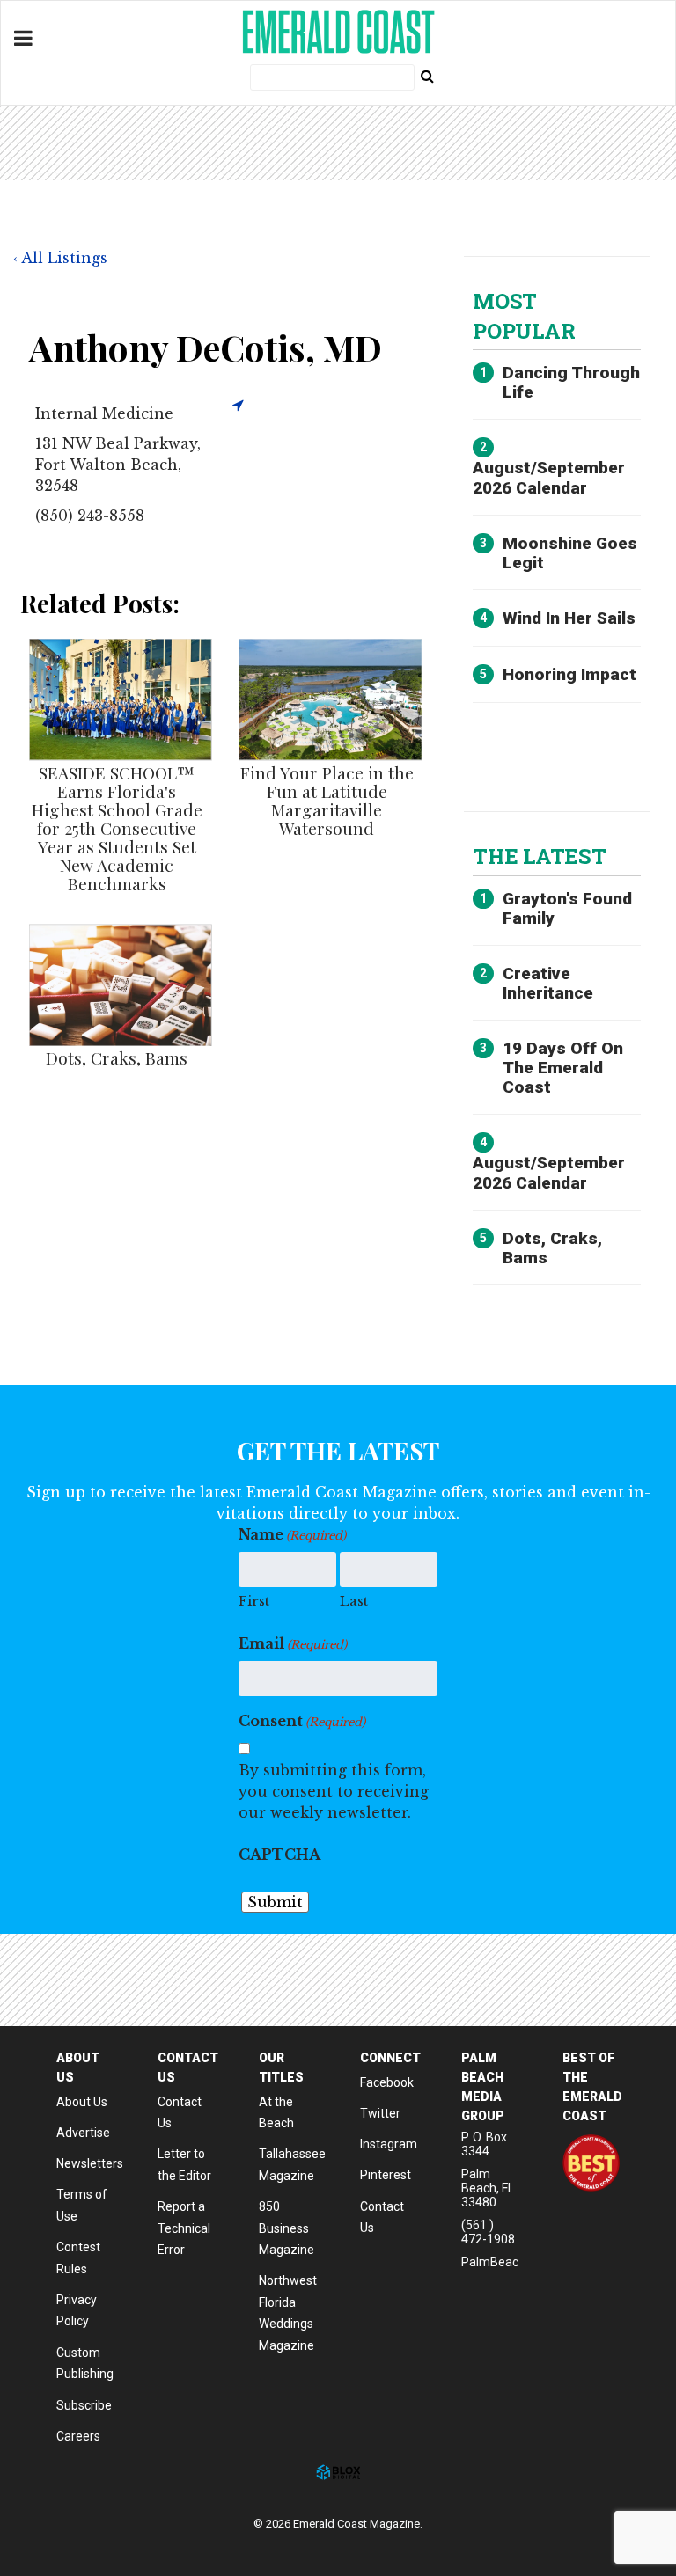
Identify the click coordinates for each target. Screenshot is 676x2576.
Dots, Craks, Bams (117, 1057)
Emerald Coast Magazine (338, 32)
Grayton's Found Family (567, 908)
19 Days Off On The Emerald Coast (563, 1068)
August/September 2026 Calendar (549, 477)
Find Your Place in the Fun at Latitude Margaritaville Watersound (327, 800)
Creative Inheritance (548, 983)
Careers (78, 2436)
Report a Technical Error (184, 2228)
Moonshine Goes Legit (570, 553)
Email (293, 1643)
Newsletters (90, 2163)
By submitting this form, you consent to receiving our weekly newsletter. (334, 1791)
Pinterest (386, 2175)
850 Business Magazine (287, 2228)
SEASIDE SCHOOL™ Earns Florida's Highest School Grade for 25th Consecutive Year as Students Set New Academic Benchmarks (117, 828)
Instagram (389, 2144)
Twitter (380, 2113)
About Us (82, 2102)
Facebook (387, 2082)
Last (354, 1601)
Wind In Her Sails (569, 618)
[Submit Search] (427, 76)
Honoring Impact (569, 674)
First (254, 1601)
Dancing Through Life (571, 382)
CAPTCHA (279, 1855)
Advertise (83, 2133)
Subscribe (84, 2405)
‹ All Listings (60, 258)
